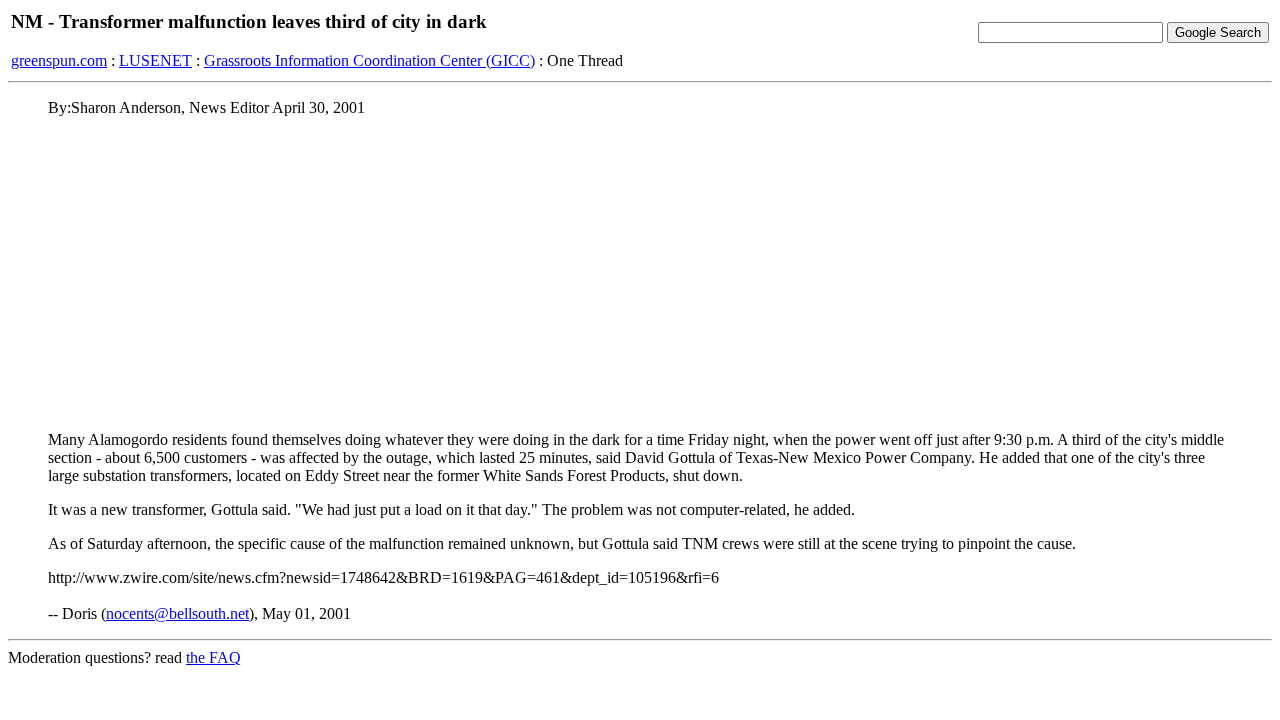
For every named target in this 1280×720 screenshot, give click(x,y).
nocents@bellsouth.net (177, 613)
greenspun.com (59, 60)
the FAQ (213, 657)
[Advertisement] (640, 273)
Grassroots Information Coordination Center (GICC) (369, 60)
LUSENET (155, 60)
